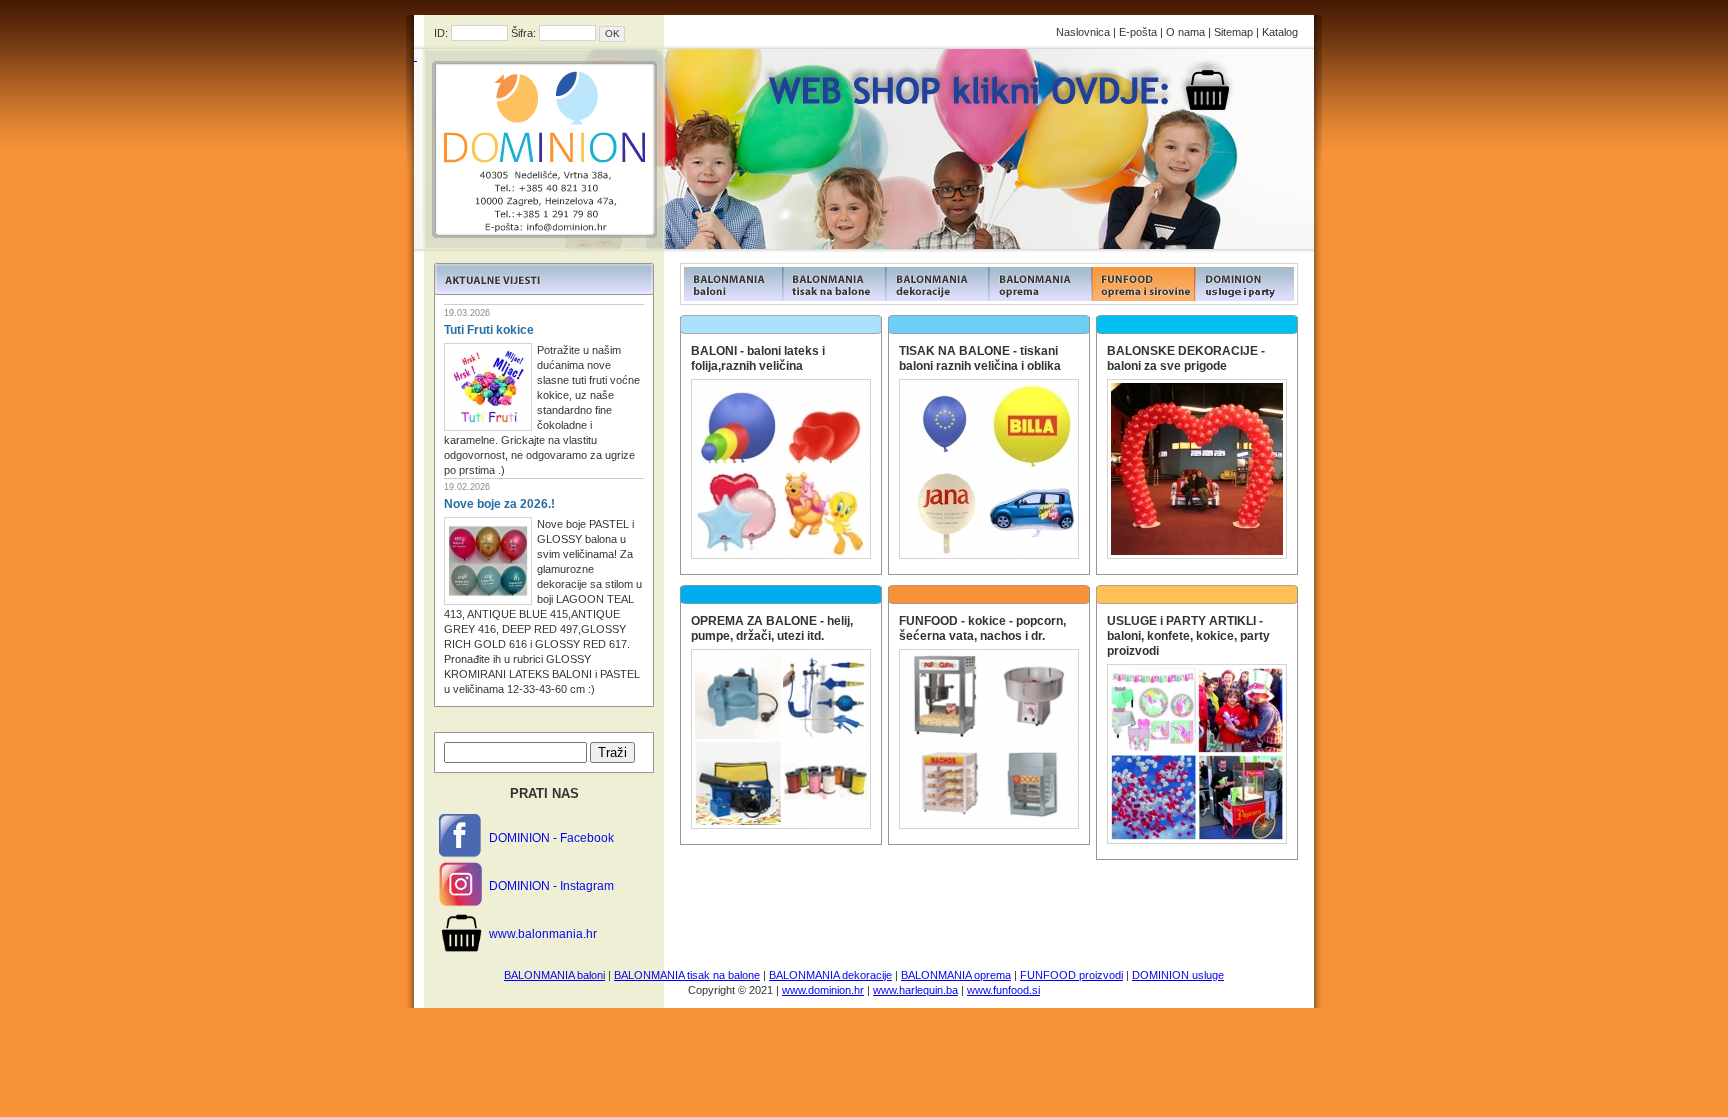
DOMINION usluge (1178, 975)
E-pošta (1138, 32)
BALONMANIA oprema (956, 975)
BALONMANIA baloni (554, 975)
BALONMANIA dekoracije (830, 975)
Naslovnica (1083, 32)
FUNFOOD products (731, 284)
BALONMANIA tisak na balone (687, 975)
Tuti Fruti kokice (489, 330)
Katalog (1280, 32)
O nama (1185, 32)
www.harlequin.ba (915, 990)
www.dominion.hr (823, 990)
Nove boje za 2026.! (499, 504)
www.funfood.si (1003, 990)
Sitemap (1233, 32)
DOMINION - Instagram (551, 886)
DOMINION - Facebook (551, 838)
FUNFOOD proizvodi (1071, 975)
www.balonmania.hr (543, 934)
